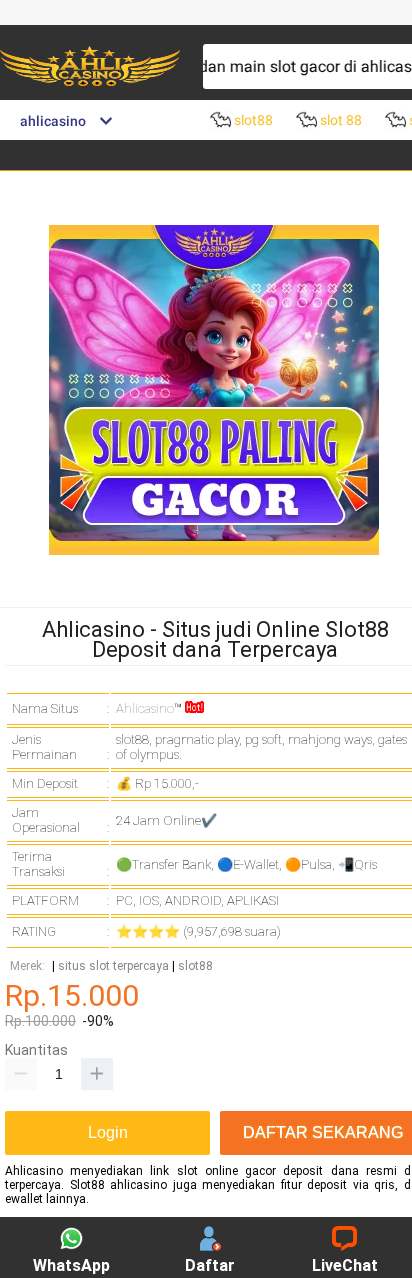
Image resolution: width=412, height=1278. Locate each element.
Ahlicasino (145, 708)
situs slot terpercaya (113, 966)
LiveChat (345, 1265)
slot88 (195, 966)
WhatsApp (71, 1265)
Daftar (210, 1265)
